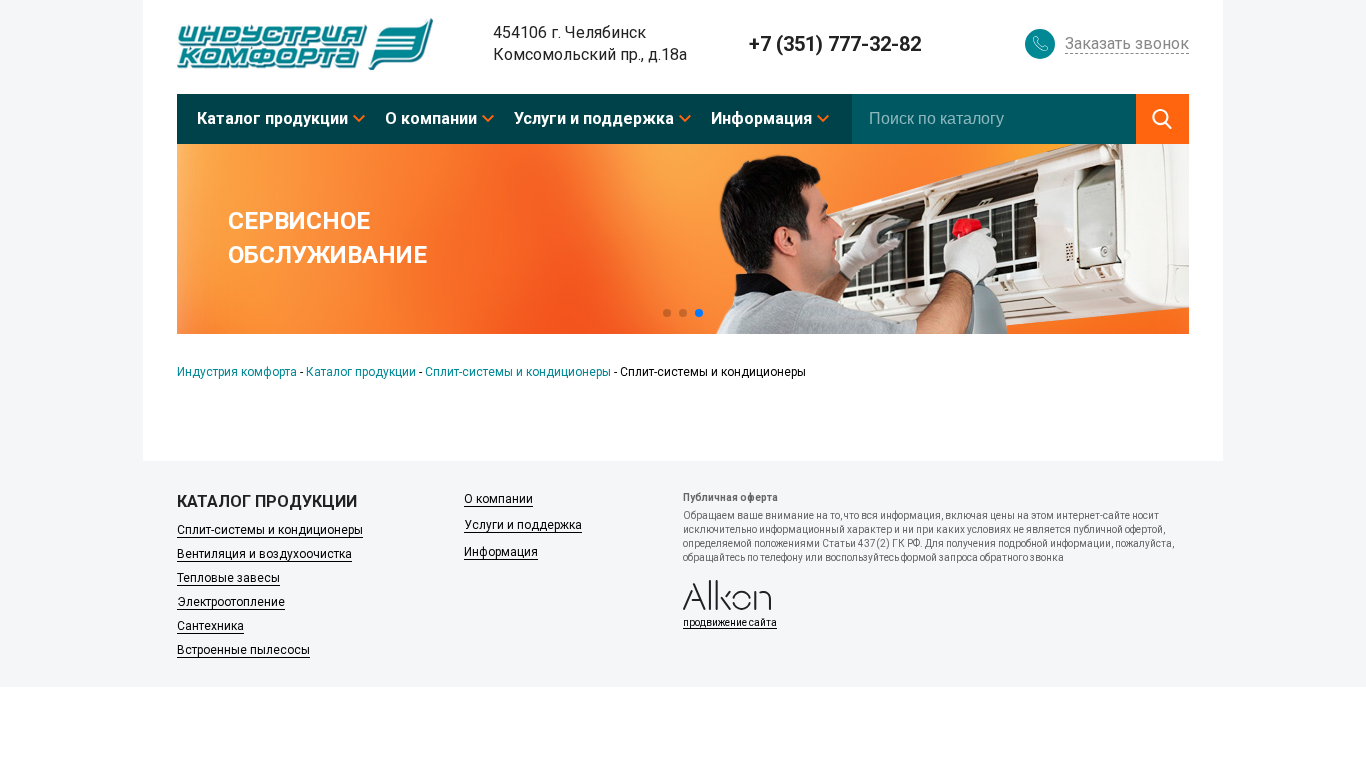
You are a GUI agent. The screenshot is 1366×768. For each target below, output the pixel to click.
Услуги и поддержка (594, 118)
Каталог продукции (272, 118)
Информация (761, 118)
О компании (431, 118)
